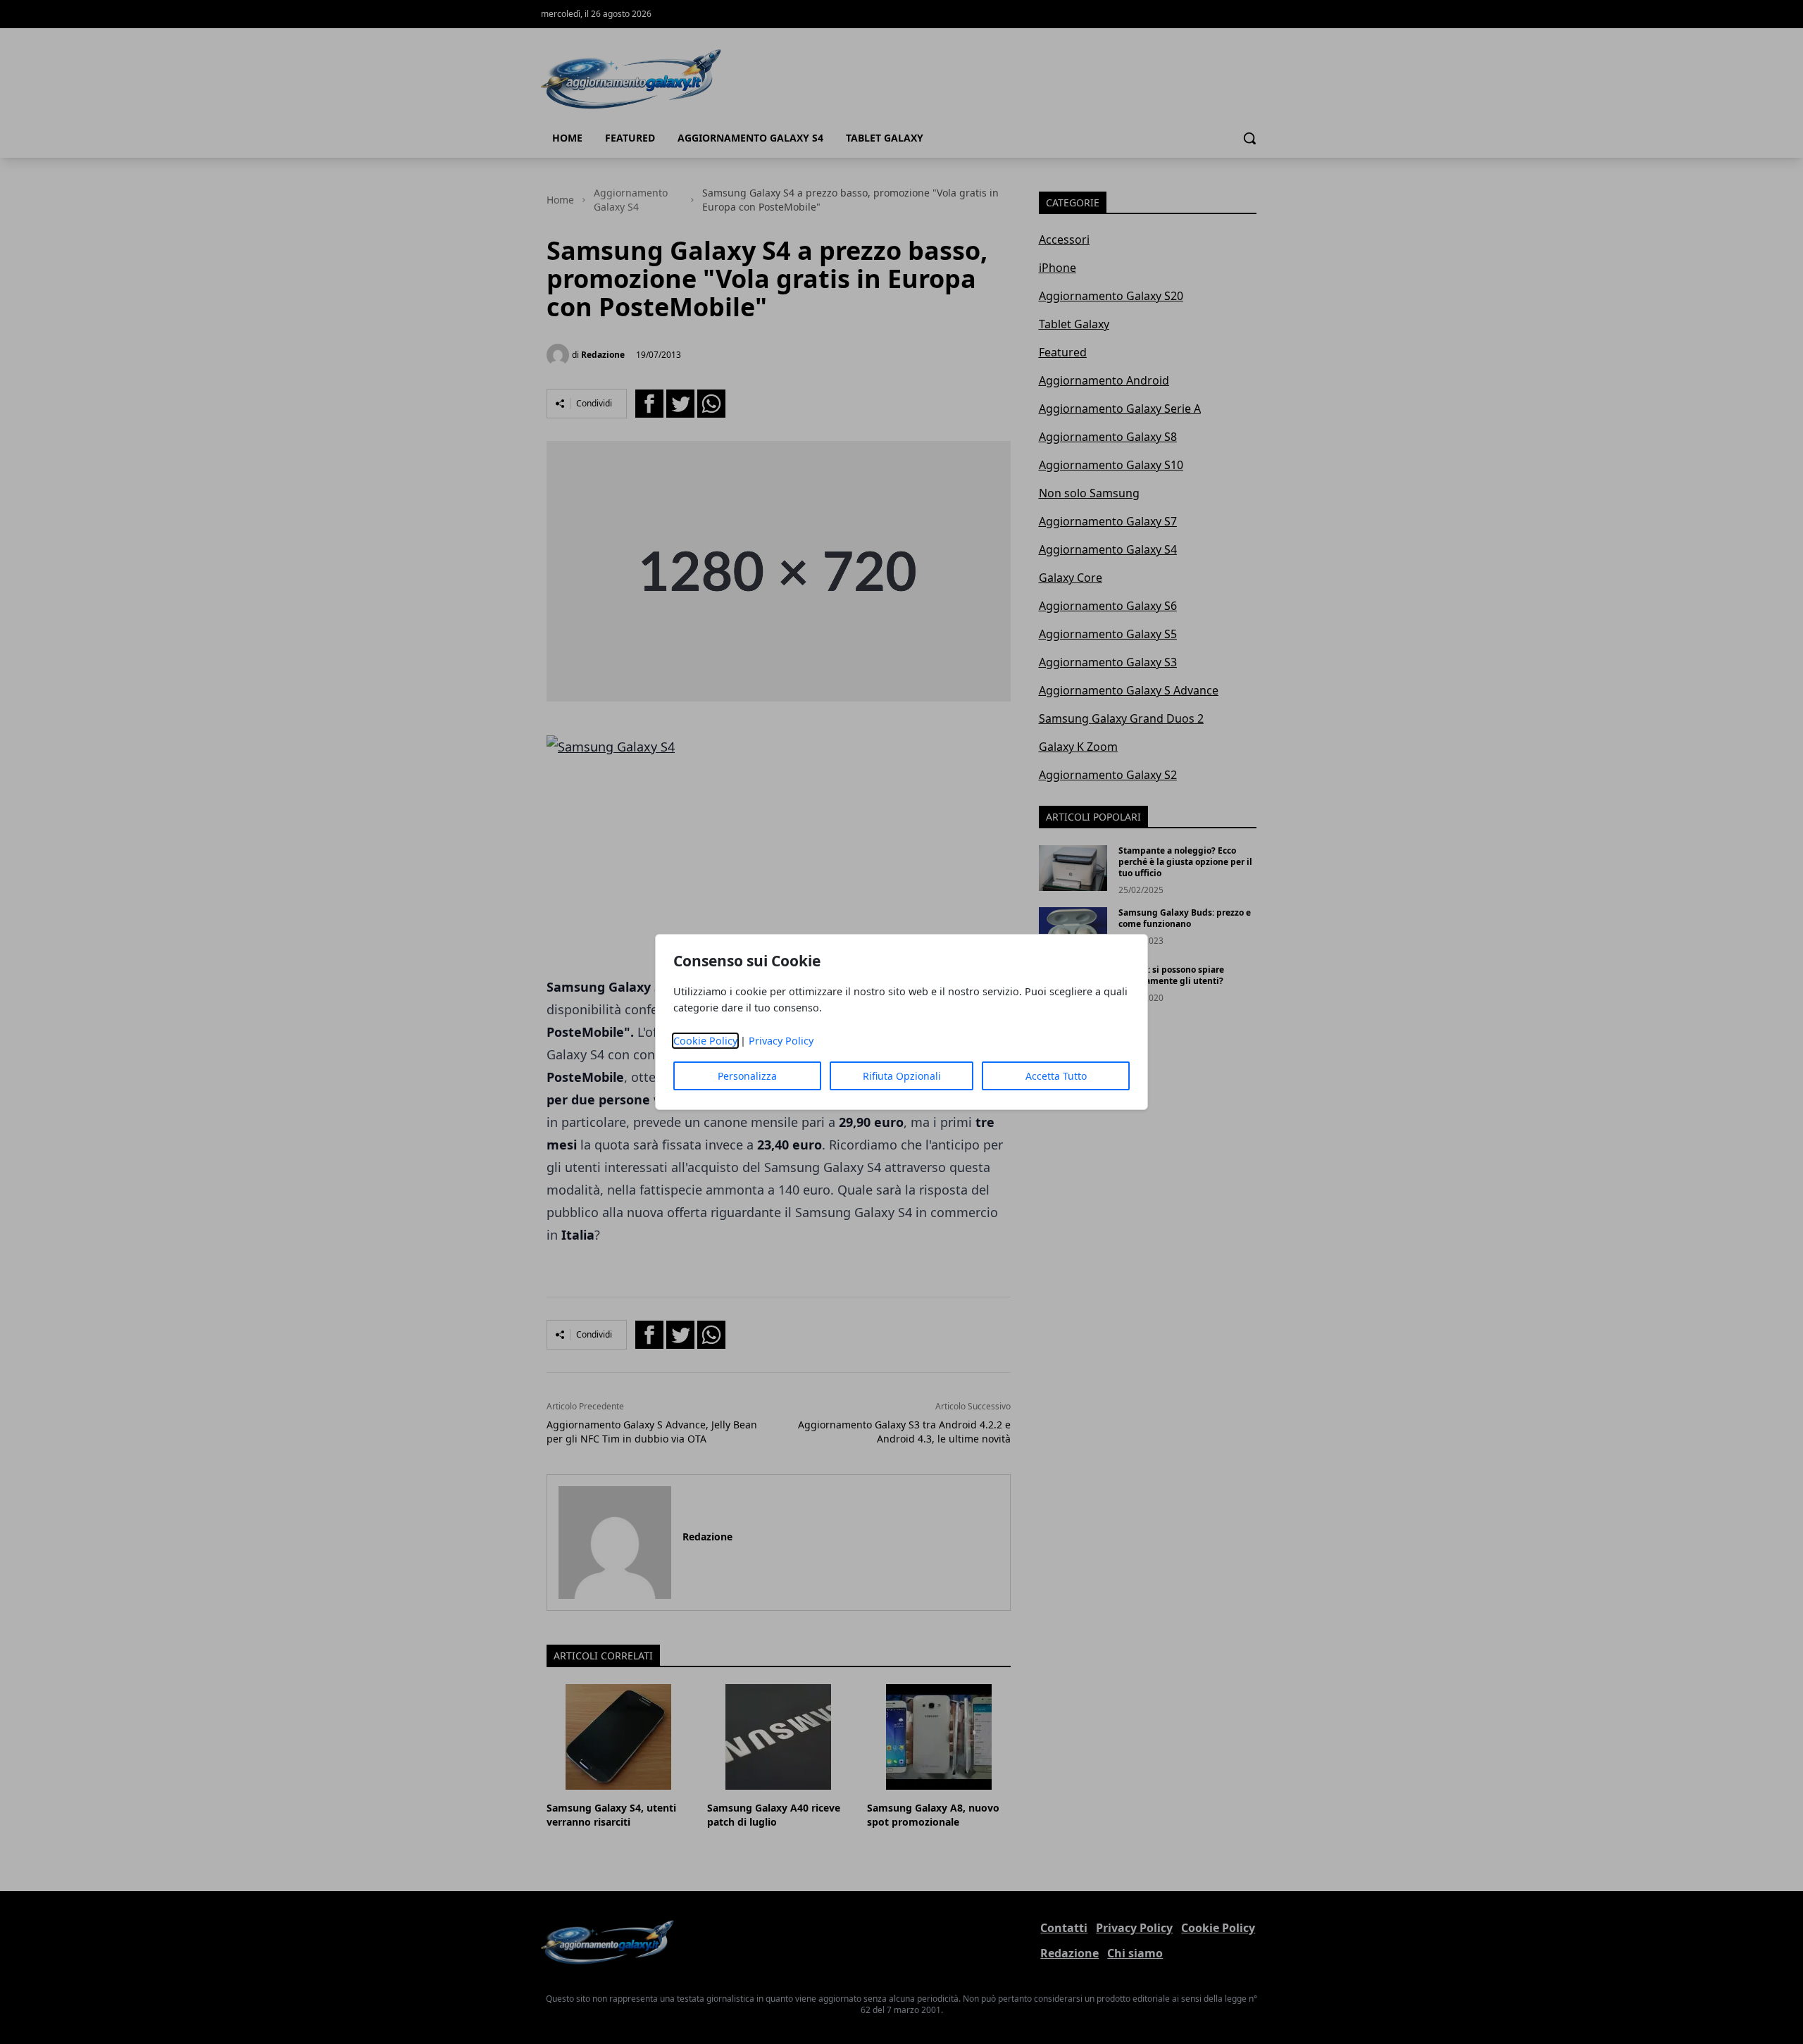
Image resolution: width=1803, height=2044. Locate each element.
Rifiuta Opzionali (902, 1076)
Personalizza (747, 1076)
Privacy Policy (781, 1041)
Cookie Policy (705, 1041)
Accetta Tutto (1056, 1076)
